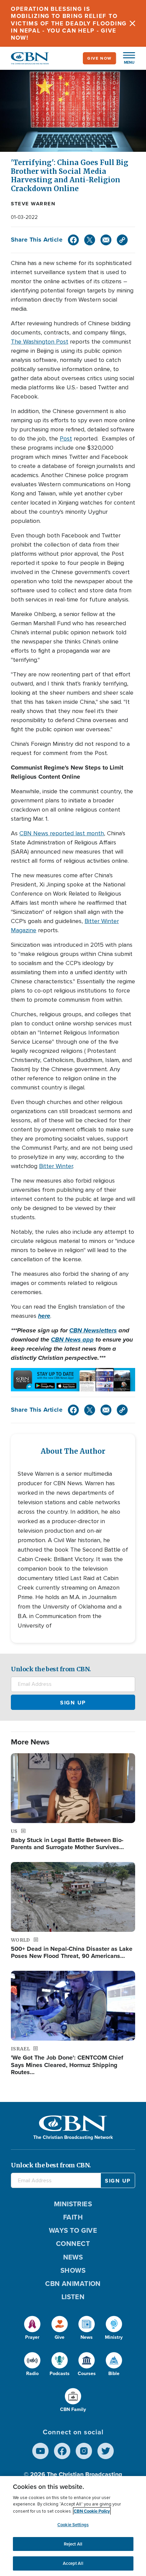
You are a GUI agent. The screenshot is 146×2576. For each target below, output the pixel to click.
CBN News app (72, 1340)
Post (66, 438)
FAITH (73, 2217)
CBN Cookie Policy (92, 2511)
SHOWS (73, 2270)
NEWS (73, 2257)
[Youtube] (40, 2451)
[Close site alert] (132, 23)
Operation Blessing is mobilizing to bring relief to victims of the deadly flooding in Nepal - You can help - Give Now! (69, 23)
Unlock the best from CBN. (51, 1669)
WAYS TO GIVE (73, 2230)
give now (99, 58)
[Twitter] (90, 240)
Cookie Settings (73, 2525)
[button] (126, 58)
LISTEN (73, 2297)
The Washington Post (40, 342)
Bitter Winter (56, 1166)
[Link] (122, 240)
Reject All (73, 2544)
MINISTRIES (73, 2204)
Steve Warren (33, 204)
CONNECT (73, 2244)
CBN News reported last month (62, 833)
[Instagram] (84, 2451)
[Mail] (106, 240)
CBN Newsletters (93, 1330)
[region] (73, 2526)
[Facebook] (73, 240)
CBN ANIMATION (73, 2284)
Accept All (73, 2563)
